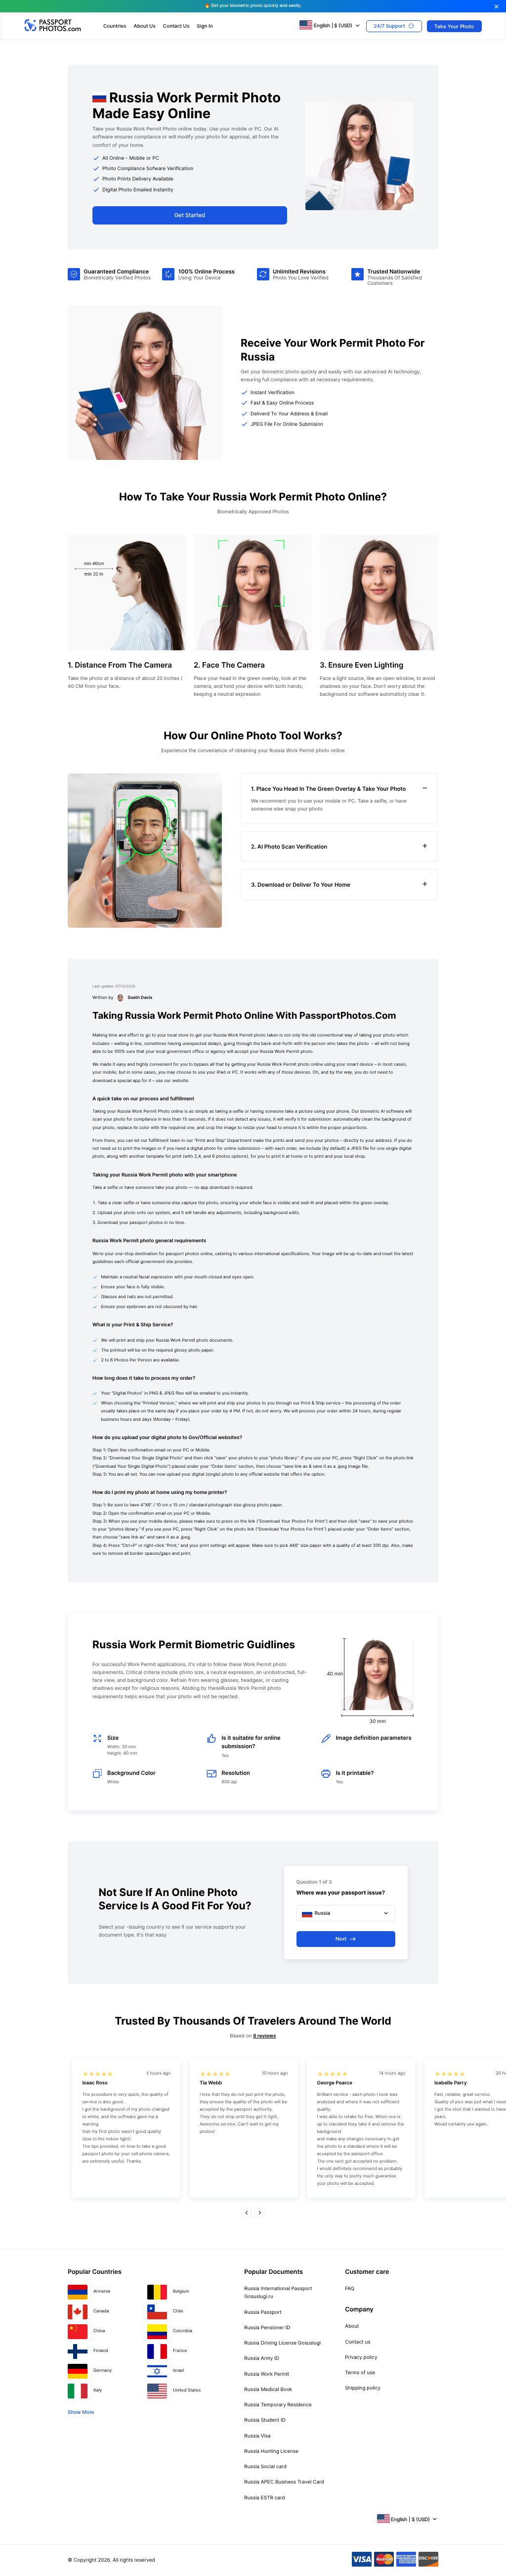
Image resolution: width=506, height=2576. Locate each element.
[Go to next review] (259, 2213)
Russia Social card (265, 2467)
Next (341, 1939)
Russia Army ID (262, 2358)
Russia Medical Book (268, 2390)
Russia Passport (263, 2312)
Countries (115, 26)
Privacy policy (361, 2357)
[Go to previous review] (247, 2213)
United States (187, 2391)
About (352, 2326)
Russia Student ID (265, 2420)
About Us (144, 26)
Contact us (358, 2342)
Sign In (205, 26)
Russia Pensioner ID (267, 2328)
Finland (101, 2351)
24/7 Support (389, 26)
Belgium (181, 2292)
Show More (81, 2412)
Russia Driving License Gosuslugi (282, 2343)
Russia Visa (257, 2436)
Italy (98, 2391)
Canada (101, 2311)
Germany (103, 2371)
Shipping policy (363, 2388)
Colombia (183, 2331)
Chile (178, 2311)
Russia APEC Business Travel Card (284, 2482)
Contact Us (176, 26)
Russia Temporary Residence (278, 2405)
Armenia (102, 2292)
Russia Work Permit (267, 2374)
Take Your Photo (454, 26)
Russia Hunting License (271, 2451)
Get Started (190, 215)
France (180, 2351)
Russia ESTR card (264, 2498)
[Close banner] (496, 7)
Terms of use (360, 2373)
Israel (178, 2371)
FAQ (350, 2289)
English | (333, 25)
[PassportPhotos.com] (54, 30)
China (99, 2331)
